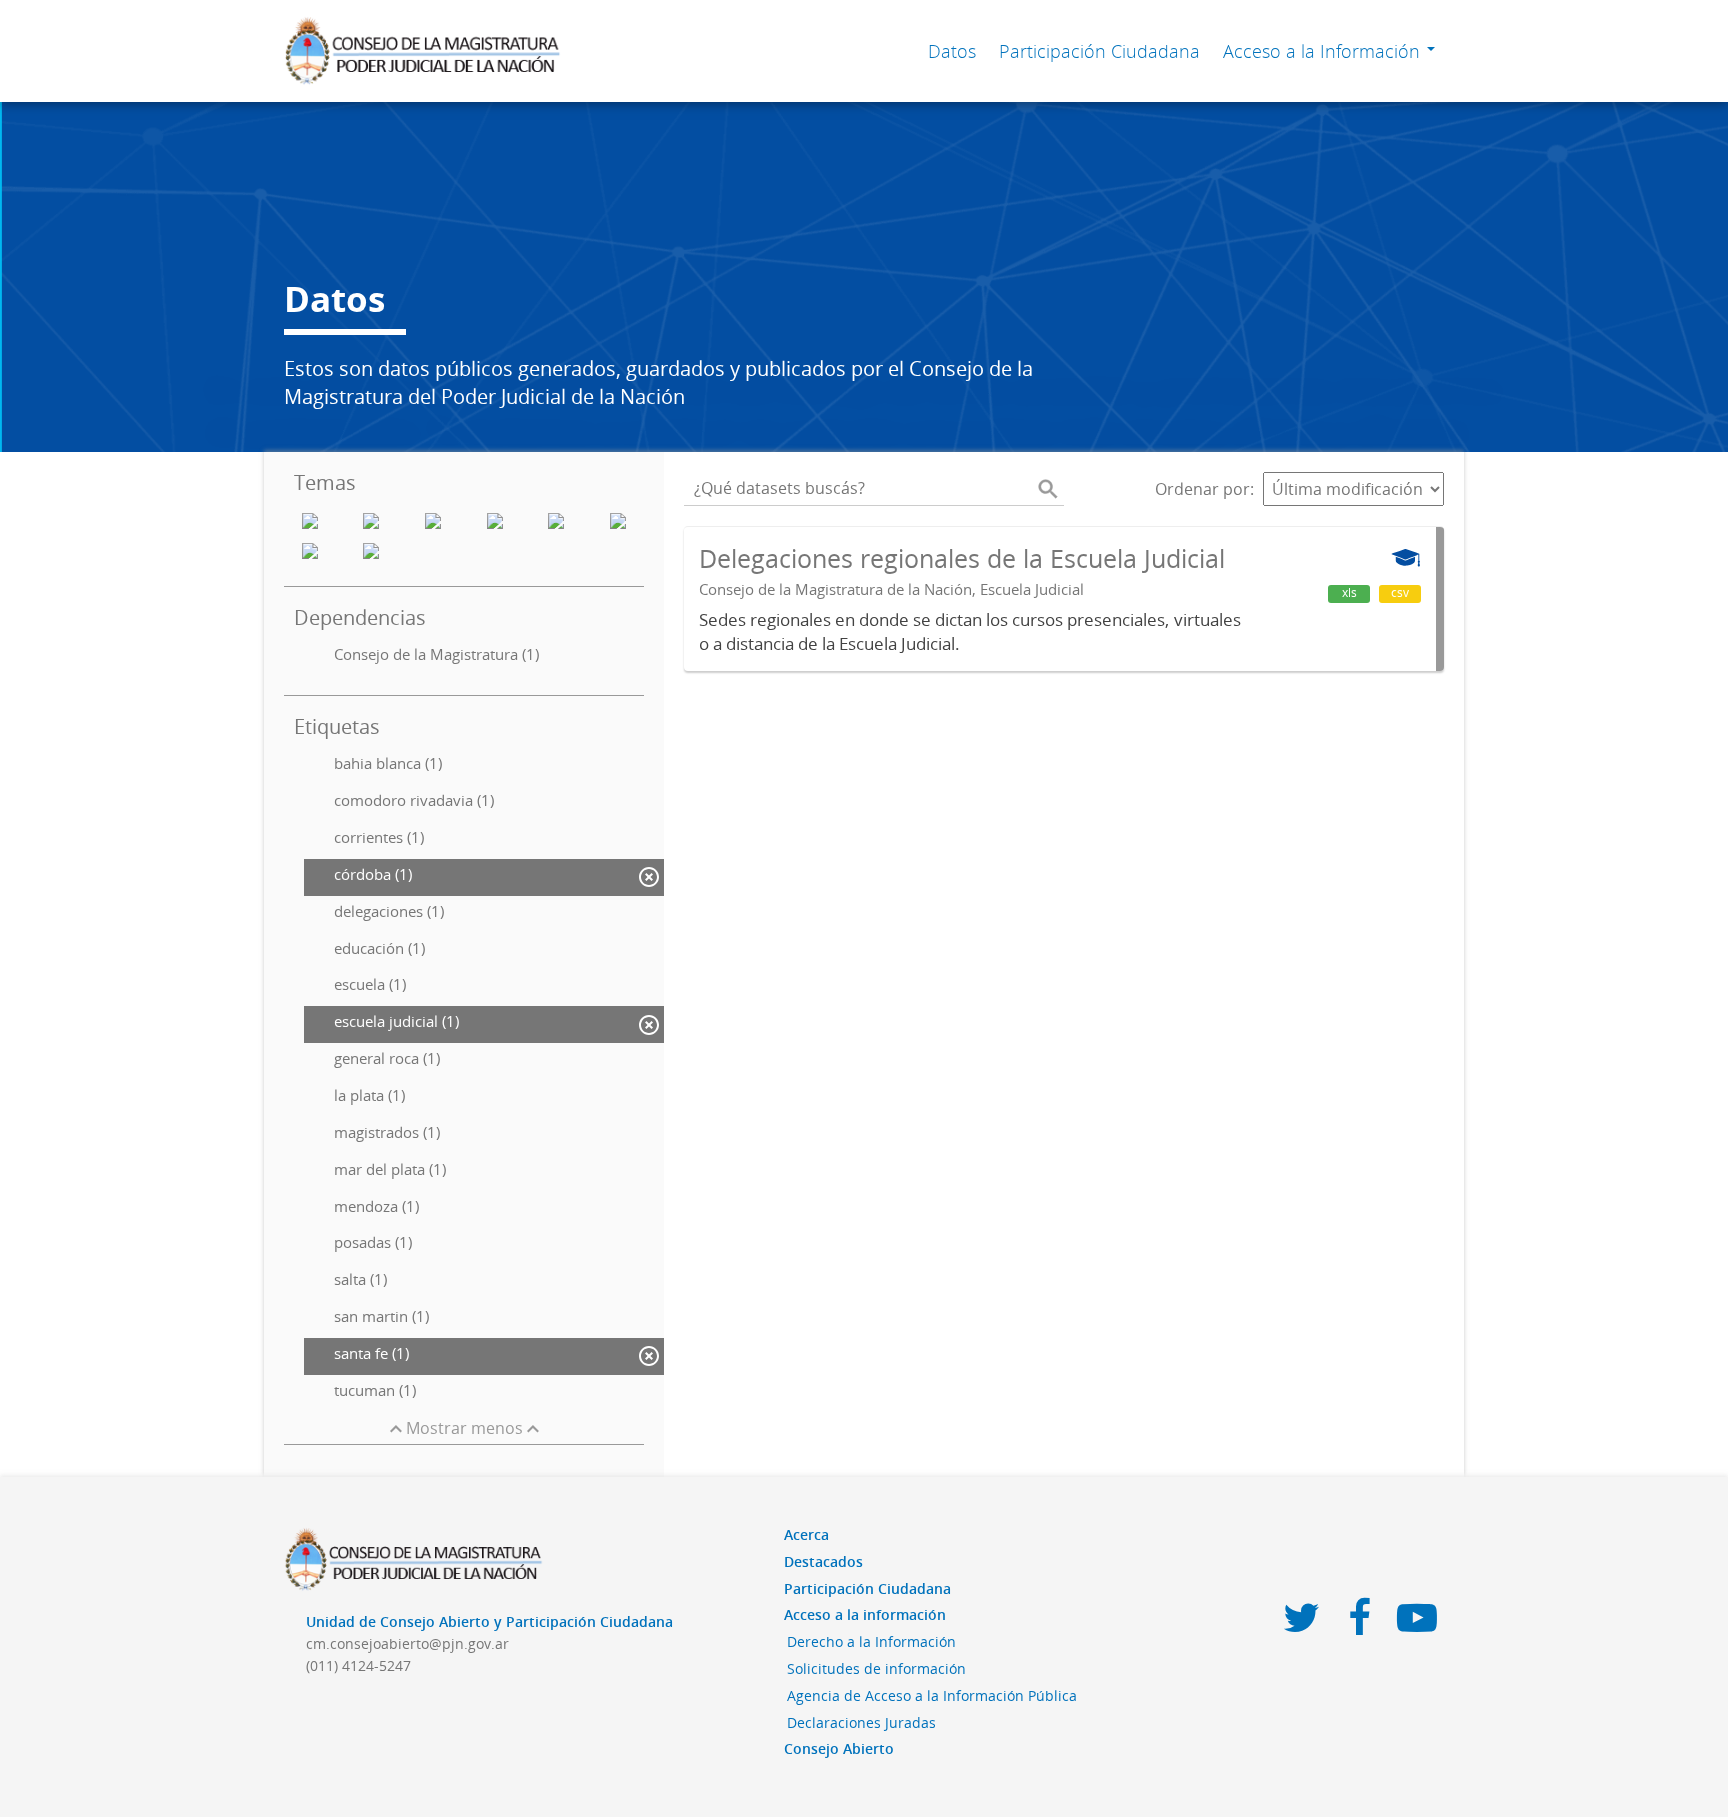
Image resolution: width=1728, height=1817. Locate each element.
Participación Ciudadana (1099, 51)
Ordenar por (1202, 489)
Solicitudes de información (876, 1668)
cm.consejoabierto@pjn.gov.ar (407, 1643)
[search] (1048, 489)
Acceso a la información (865, 1614)
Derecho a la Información (871, 1641)
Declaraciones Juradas (861, 1722)
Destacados (823, 1561)
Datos (952, 51)
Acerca (806, 1534)
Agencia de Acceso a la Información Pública (932, 1695)
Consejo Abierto (839, 1748)
